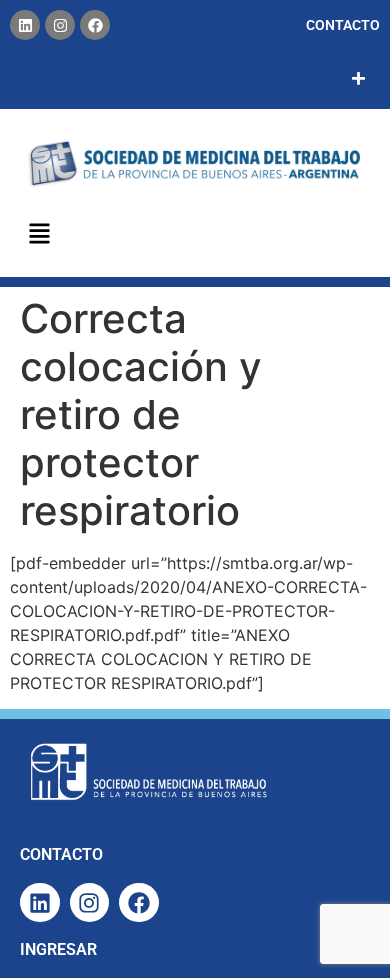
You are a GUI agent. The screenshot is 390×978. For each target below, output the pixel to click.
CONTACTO (343, 25)
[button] (39, 235)
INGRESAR (58, 949)
